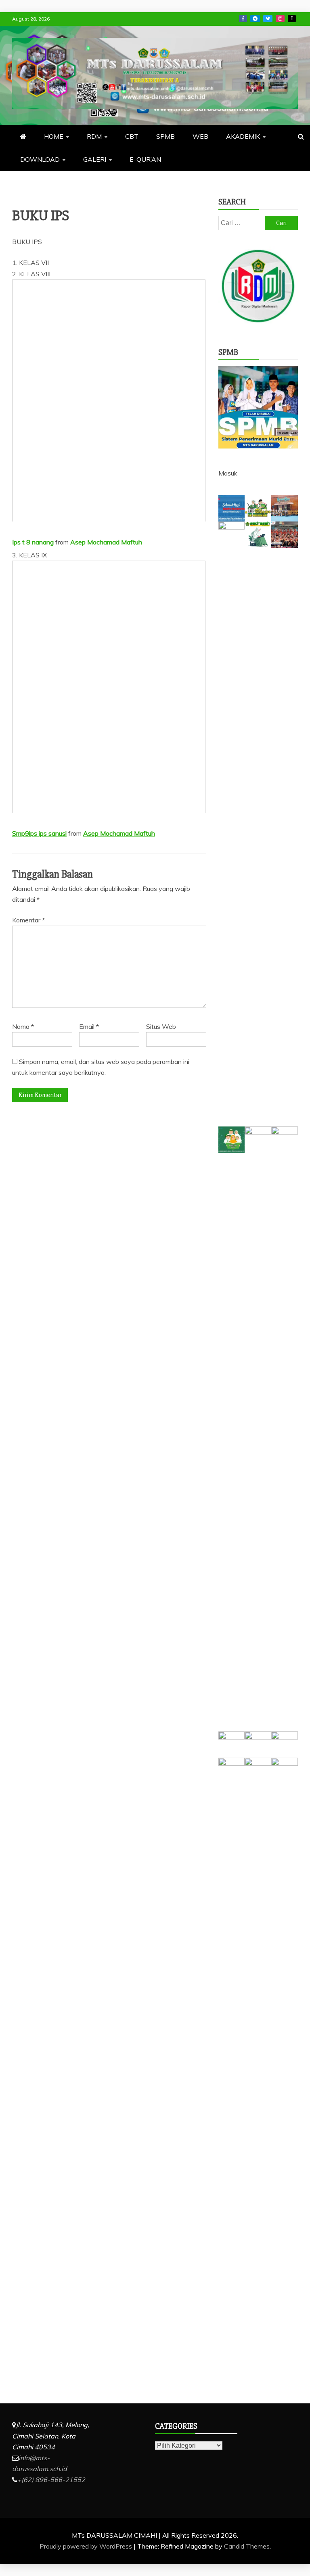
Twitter (268, 19)
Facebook (243, 19)
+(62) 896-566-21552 (51, 2480)
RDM (94, 136)
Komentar (28, 920)
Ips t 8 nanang (33, 542)
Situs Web (161, 1026)
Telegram (255, 19)
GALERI (95, 159)
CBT (132, 136)
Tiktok (292, 19)
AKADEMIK (243, 136)
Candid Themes (247, 2546)
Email (89, 1026)
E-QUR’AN (145, 159)
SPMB (165, 136)
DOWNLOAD (40, 159)
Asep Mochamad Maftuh (106, 542)
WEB (200, 136)
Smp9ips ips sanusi (39, 833)
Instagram (280, 19)
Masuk (228, 473)
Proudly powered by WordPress (87, 2546)
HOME (54, 136)
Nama (23, 1026)
